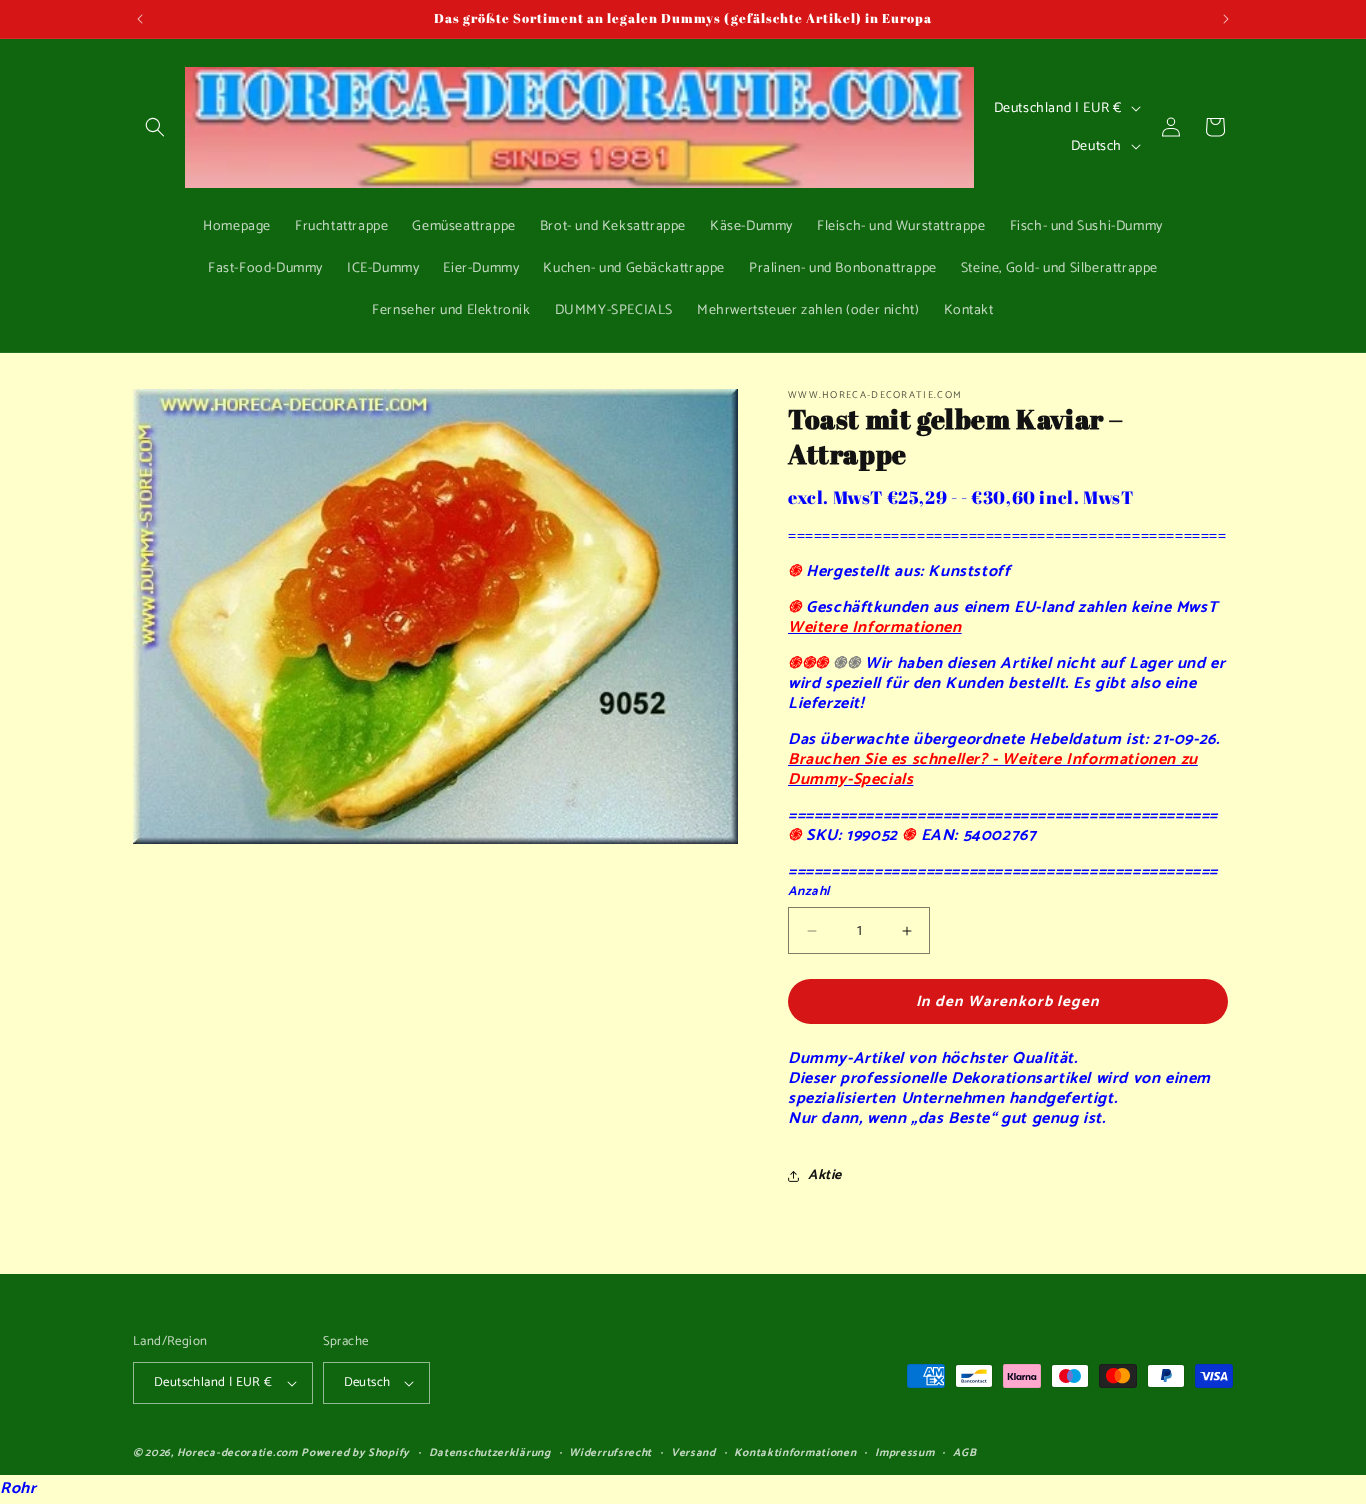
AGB (964, 1453)
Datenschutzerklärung (490, 1453)
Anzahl (808, 892)
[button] (155, 127)
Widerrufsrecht (610, 1453)
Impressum (904, 1453)
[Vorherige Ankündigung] (140, 19)
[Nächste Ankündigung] (1226, 19)
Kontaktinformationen (795, 1453)
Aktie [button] (825, 1175)
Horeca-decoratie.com (237, 1453)
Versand (693, 1453)
